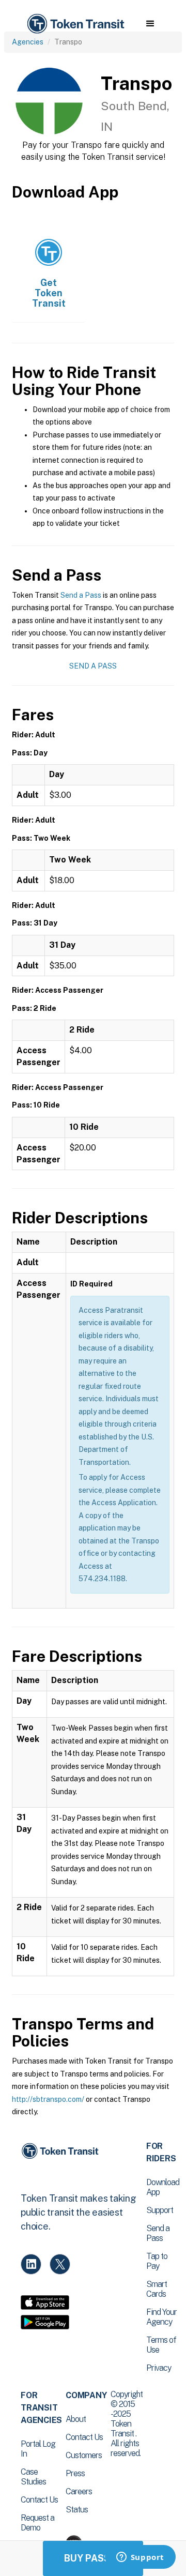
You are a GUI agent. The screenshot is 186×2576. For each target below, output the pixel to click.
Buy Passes (93, 2558)
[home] (75, 24)
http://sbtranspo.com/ (48, 2099)
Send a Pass (81, 595)
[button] (150, 24)
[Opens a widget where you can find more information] (140, 2558)
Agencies (28, 42)
